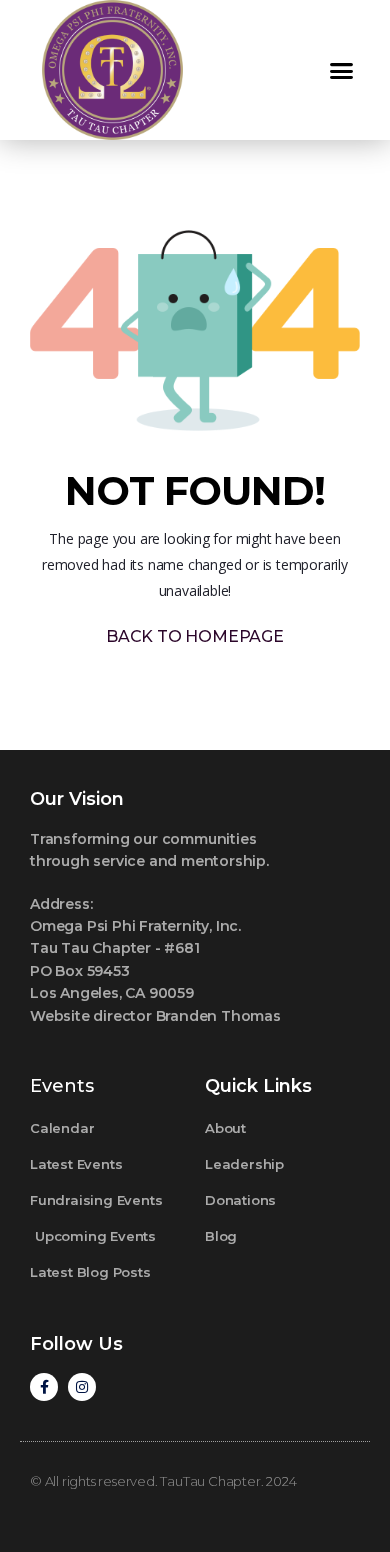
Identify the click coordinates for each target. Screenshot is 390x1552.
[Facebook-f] (44, 1387)
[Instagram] (82, 1387)
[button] (341, 70)
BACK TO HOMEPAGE (195, 636)
